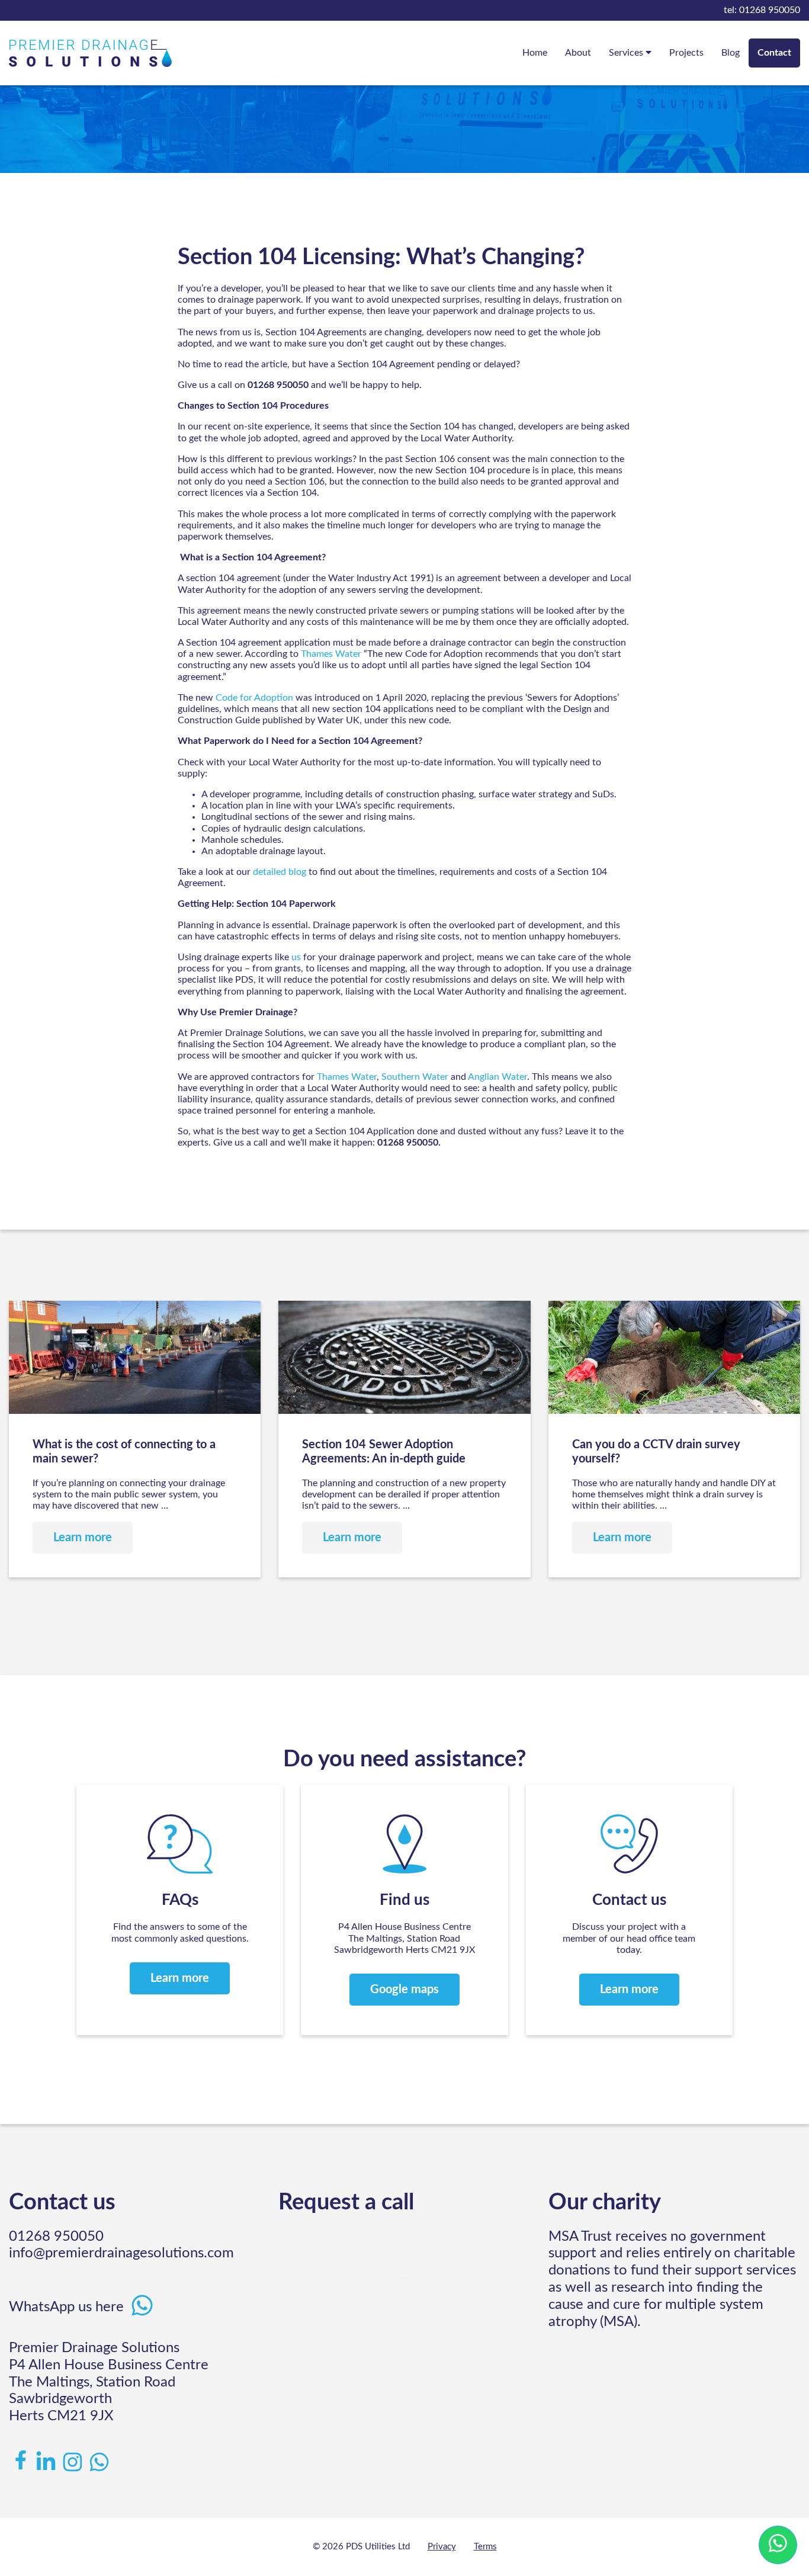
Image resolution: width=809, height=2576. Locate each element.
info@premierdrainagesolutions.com (121, 2253)
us (296, 957)
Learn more (180, 1978)
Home (535, 53)
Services (627, 53)
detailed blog (280, 872)
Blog (731, 53)
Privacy (442, 2547)
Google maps (404, 1990)
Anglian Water (497, 1077)
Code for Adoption (254, 698)
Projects (686, 53)
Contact (774, 53)
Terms (485, 2547)
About (578, 53)
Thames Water (331, 654)
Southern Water (415, 1077)
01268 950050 (762, 10)
